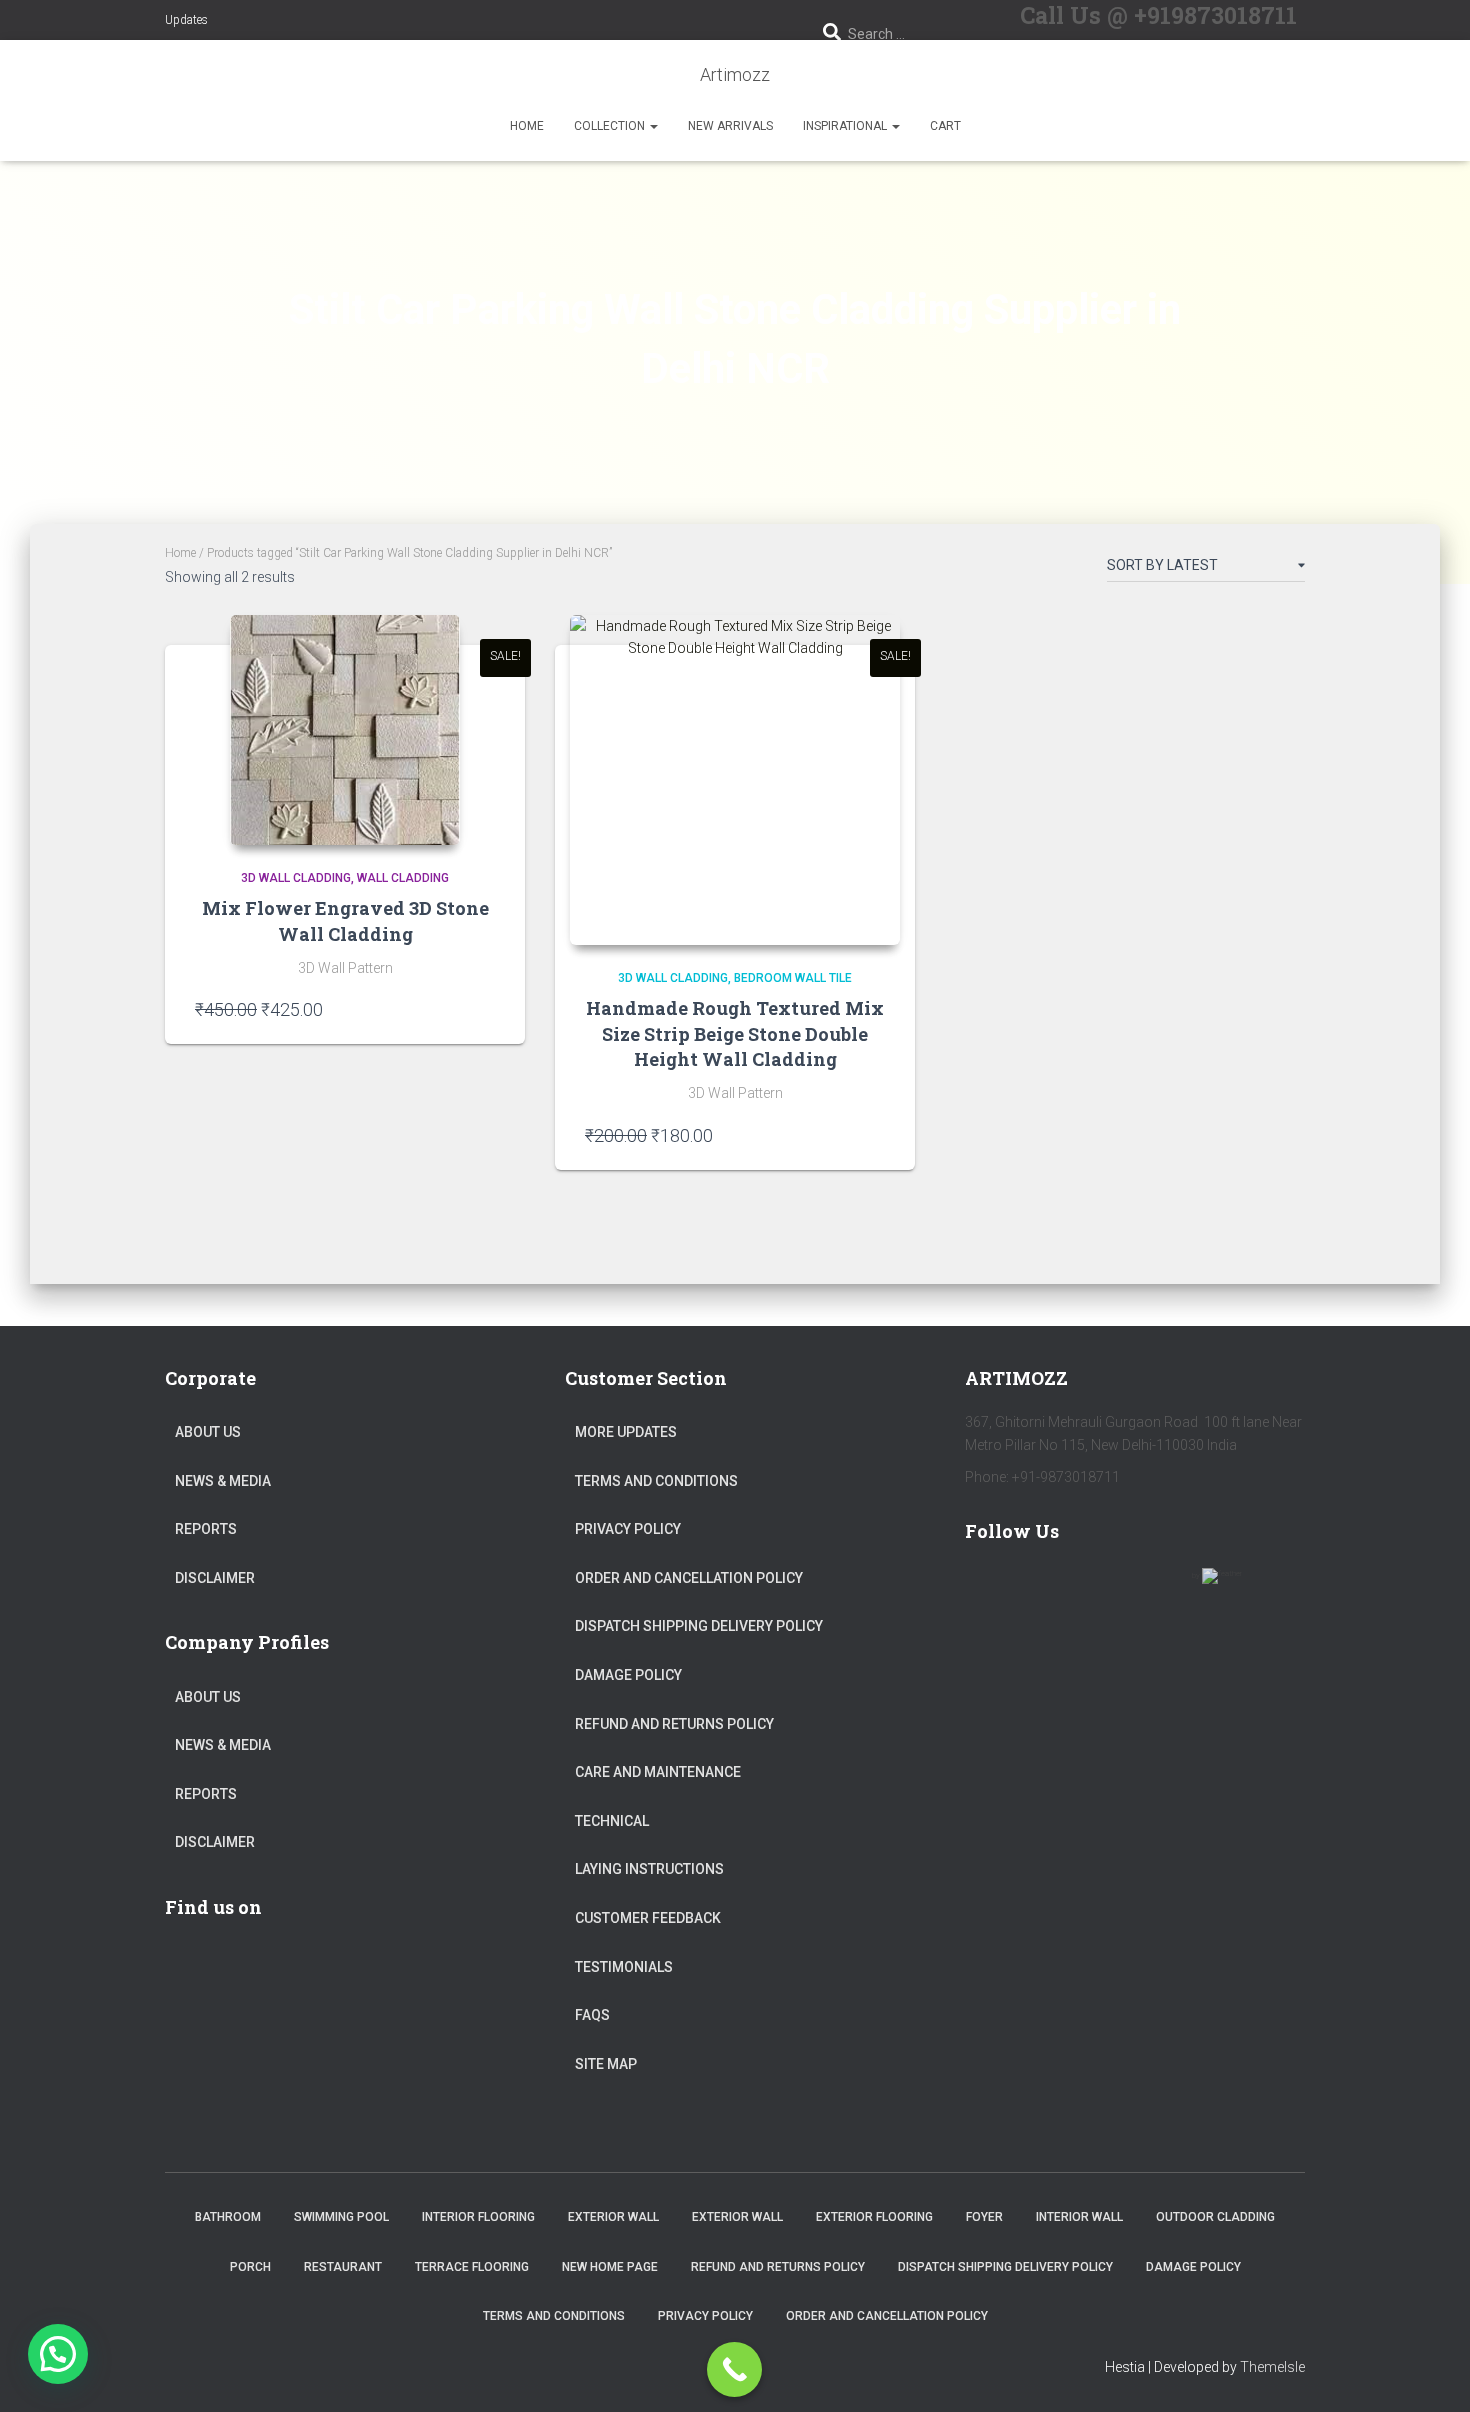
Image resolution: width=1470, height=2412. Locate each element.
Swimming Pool (341, 2217)
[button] (653, 126)
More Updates (626, 1432)
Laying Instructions (649, 1869)
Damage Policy (628, 1675)
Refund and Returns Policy (674, 1724)
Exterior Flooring (874, 2217)
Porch (250, 2267)
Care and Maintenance (658, 1772)
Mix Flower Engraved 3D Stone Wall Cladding (345, 920)
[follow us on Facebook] (989, 1588)
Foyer (984, 2217)
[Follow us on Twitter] (1047, 1588)
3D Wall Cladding (296, 878)
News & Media (223, 1481)
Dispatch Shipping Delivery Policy (699, 1626)
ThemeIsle (1272, 2367)
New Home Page (610, 2267)
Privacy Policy (628, 1529)
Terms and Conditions (656, 1481)
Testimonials (624, 1967)
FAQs (592, 2015)
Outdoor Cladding (1215, 2217)
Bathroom (228, 2217)
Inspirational (846, 126)
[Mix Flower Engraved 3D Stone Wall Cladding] (345, 730)
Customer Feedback (648, 1918)
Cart (945, 126)
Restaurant (343, 2267)
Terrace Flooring (472, 2267)
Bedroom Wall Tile (793, 978)
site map (606, 2064)
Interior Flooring (478, 2217)
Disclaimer (215, 1578)
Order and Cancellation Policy (689, 1578)
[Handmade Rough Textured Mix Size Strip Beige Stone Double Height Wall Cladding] (735, 780)
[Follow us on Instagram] (1163, 1588)
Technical (612, 1821)
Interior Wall (1079, 2217)
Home (527, 126)
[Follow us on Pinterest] (1105, 1588)
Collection (611, 126)
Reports (206, 1529)
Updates (186, 20)
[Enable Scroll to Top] (1430, 2372)
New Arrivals (730, 126)
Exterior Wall (613, 2217)
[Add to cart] (485, 1009)
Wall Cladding (403, 878)
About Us (208, 1432)
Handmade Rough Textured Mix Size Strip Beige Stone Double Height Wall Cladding (735, 1033)
